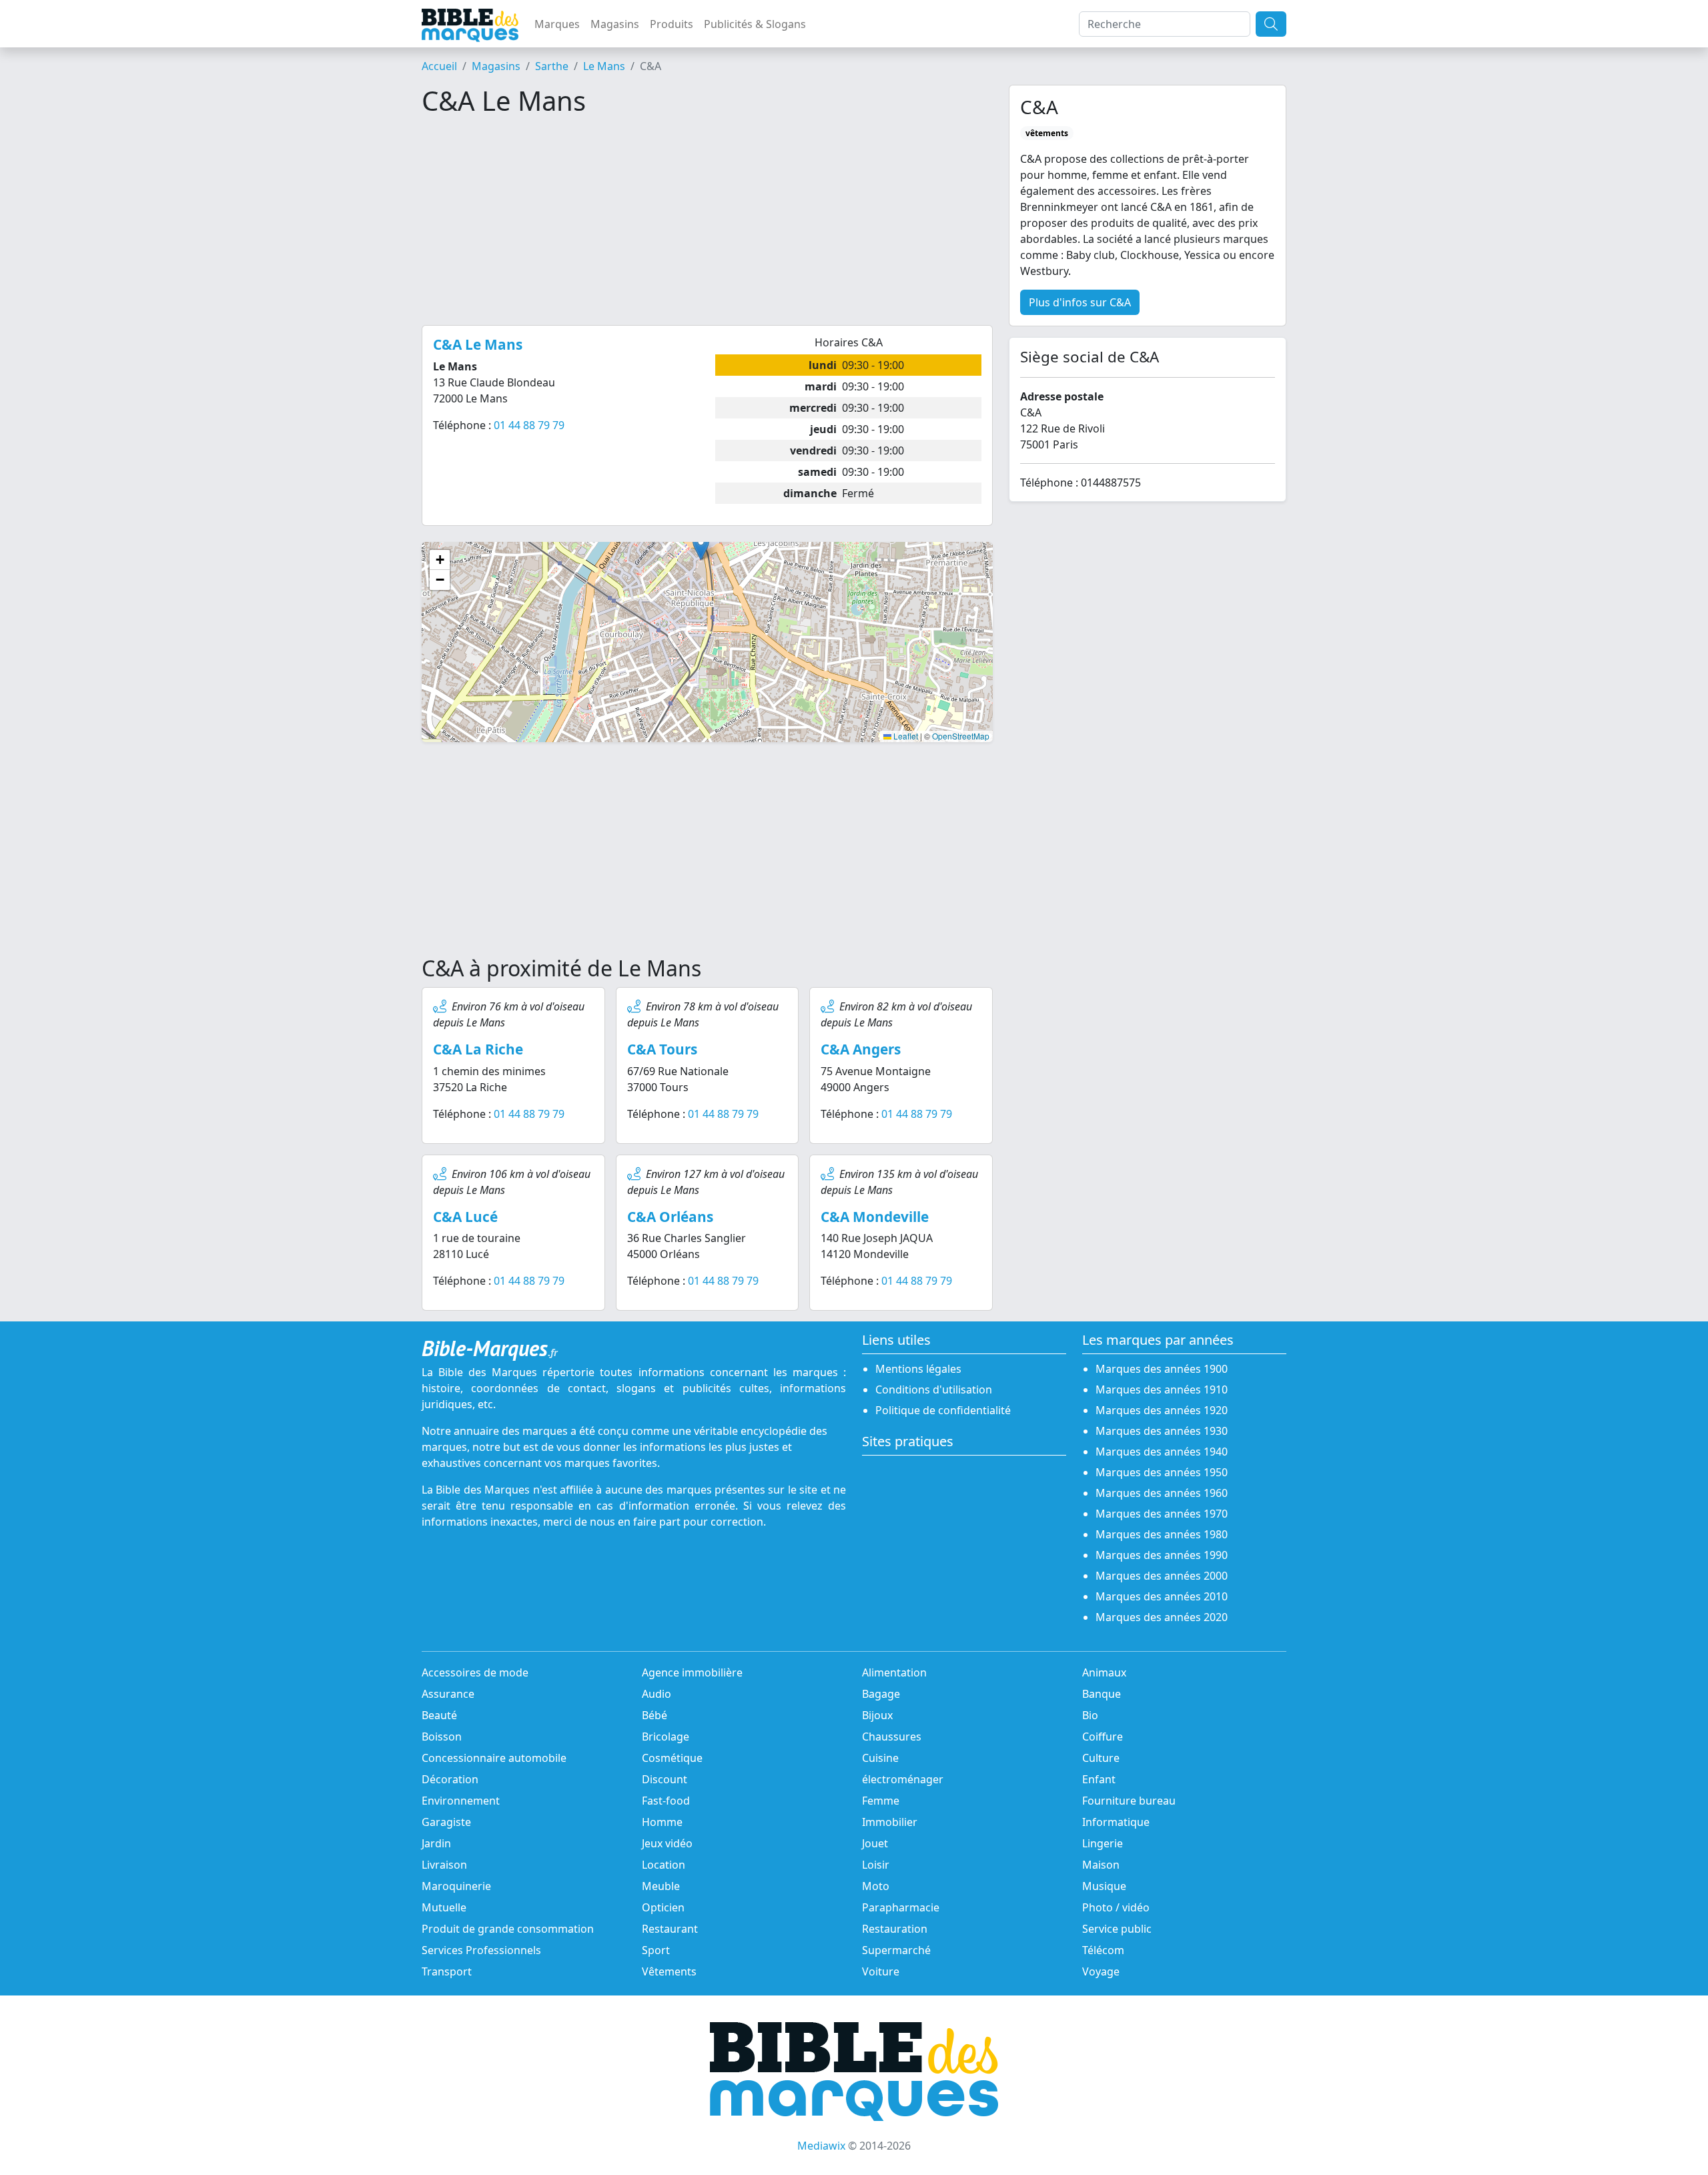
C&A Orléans (670, 1217)
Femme (881, 1801)
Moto (876, 1886)
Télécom (1103, 1950)
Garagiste (446, 1822)
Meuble (661, 1886)
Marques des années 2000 (1162, 1576)
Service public (1117, 1929)
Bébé (655, 1715)
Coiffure (1103, 1737)
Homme (662, 1822)
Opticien (663, 1907)
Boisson (442, 1737)
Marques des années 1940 (1162, 1452)
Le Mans (604, 66)
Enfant (1099, 1779)
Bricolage (666, 1737)
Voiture (881, 1971)
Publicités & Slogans (755, 24)
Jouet (875, 1843)
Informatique (1116, 1822)
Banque (1102, 1694)
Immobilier (890, 1822)
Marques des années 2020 (1162, 1617)
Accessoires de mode (475, 1672)
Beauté (439, 1715)
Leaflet (905, 736)
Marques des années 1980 (1162, 1534)
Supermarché (896, 1950)
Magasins (615, 24)
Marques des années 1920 (1162, 1410)
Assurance (448, 1694)
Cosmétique (672, 1758)
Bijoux (877, 1715)
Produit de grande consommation (508, 1929)
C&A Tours (662, 1049)
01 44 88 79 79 (529, 425)
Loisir (876, 1865)
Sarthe (552, 66)
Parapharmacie (901, 1907)
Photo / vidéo (1116, 1907)
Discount (665, 1779)
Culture (1101, 1758)
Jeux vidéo (667, 1843)
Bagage (881, 1694)
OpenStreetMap (961, 736)
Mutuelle (444, 1907)
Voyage (1101, 1971)
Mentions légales (918, 1369)
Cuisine (880, 1758)
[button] (701, 547)
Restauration (895, 1929)
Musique (1104, 1886)
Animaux (1104, 1672)
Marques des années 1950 (1162, 1472)
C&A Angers (861, 1049)
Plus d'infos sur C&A (1080, 302)
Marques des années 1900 (1162, 1369)
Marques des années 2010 (1162, 1596)
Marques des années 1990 (1162, 1555)
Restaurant (670, 1929)
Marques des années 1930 (1162, 1431)
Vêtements (669, 1971)
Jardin (436, 1843)
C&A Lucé (465, 1217)
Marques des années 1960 (1162, 1493)
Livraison (444, 1865)
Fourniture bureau (1129, 1801)
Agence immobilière (692, 1672)
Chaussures (892, 1737)
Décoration (450, 1779)
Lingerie (1103, 1843)
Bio (1090, 1715)
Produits (672, 24)
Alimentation (894, 1672)
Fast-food (666, 1801)
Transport (447, 1971)
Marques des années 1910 (1162, 1389)
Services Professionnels (481, 1950)
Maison (1101, 1865)
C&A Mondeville (875, 1217)
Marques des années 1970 (1162, 1514)
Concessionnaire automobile (494, 1758)
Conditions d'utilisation (934, 1389)
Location (664, 1865)
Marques (557, 24)
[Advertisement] (707, 221)
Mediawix (821, 2146)
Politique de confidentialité (943, 1410)
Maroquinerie (456, 1886)
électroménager (903, 1779)
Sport (656, 1950)
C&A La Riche (478, 1049)
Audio (657, 1694)
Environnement (461, 1801)
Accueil (439, 66)
